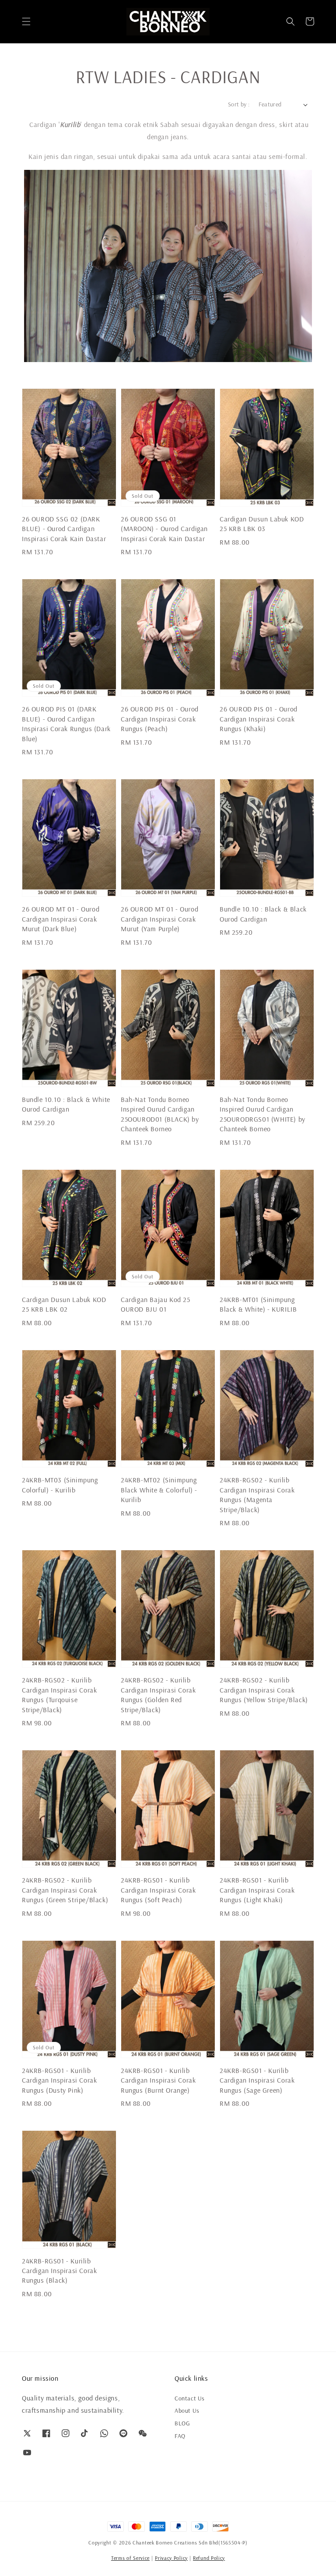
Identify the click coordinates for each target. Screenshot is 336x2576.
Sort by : (239, 104)
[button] (26, 21)
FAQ (180, 2436)
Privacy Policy (171, 2558)
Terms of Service (130, 2558)
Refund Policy (209, 2558)
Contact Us (190, 2398)
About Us (187, 2411)
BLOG (182, 2423)
